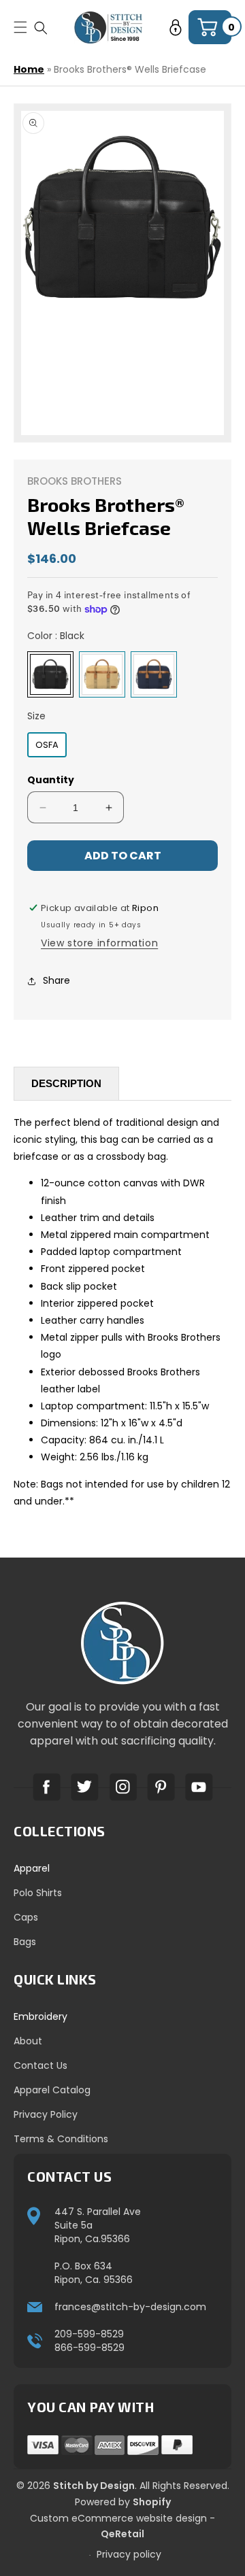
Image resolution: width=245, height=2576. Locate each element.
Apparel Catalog (52, 2090)
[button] (41, 28)
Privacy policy (129, 2554)
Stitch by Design (94, 2486)
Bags (25, 1942)
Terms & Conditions (61, 2139)
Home (29, 69)
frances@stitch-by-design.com (130, 2307)
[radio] (50, 674)
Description (66, 1083)
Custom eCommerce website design (118, 2518)
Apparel (32, 1868)
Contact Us (40, 2065)
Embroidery (40, 2016)
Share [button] (56, 980)
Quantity (51, 780)
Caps (26, 1917)
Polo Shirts (38, 1893)
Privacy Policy (46, 2114)
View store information (99, 943)
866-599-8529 (89, 2348)
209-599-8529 (89, 2334)
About (28, 2041)
